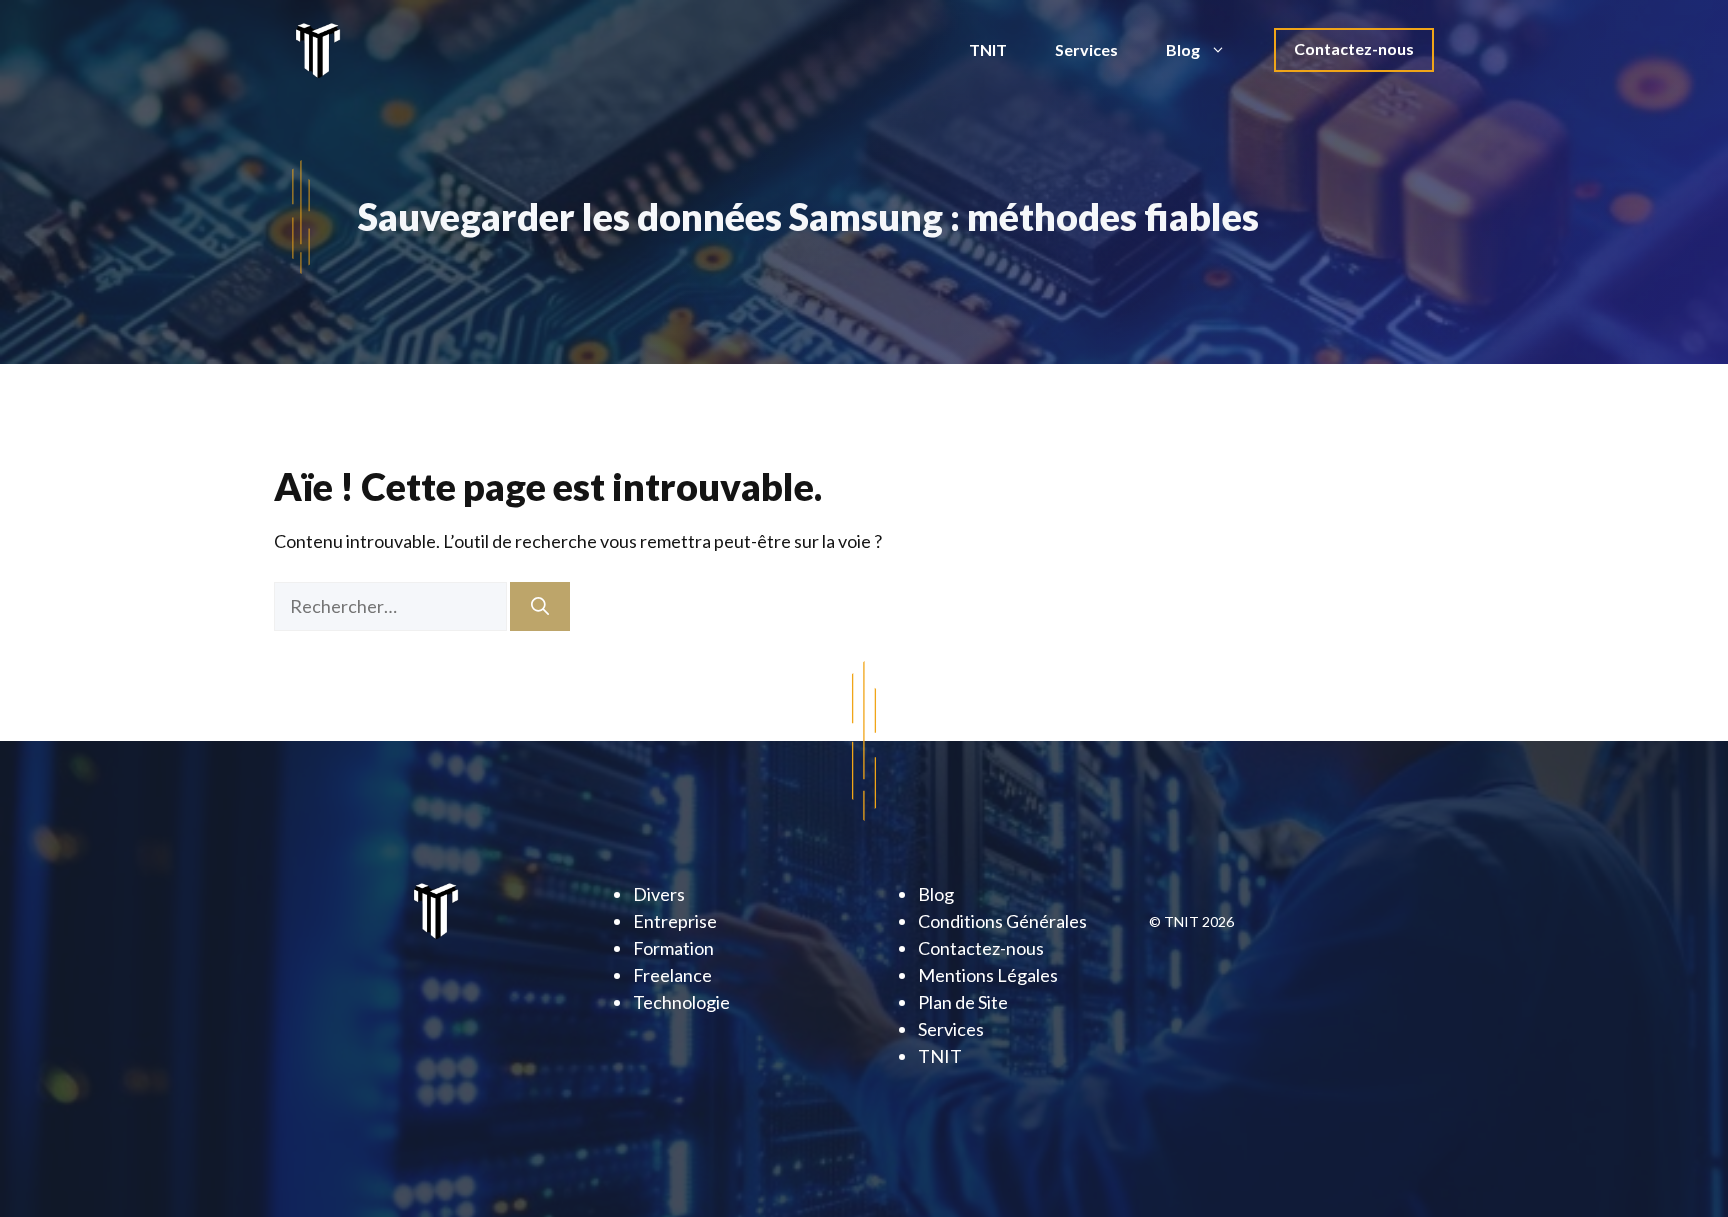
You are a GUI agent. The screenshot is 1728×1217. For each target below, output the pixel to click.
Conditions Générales (1002, 921)
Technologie (681, 1002)
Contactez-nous (1354, 48)
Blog (1183, 49)
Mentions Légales (988, 975)
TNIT (988, 49)
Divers (659, 894)
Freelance (672, 975)
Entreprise (675, 921)
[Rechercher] (540, 606)
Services (1086, 49)
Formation (673, 948)
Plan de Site (963, 1002)
